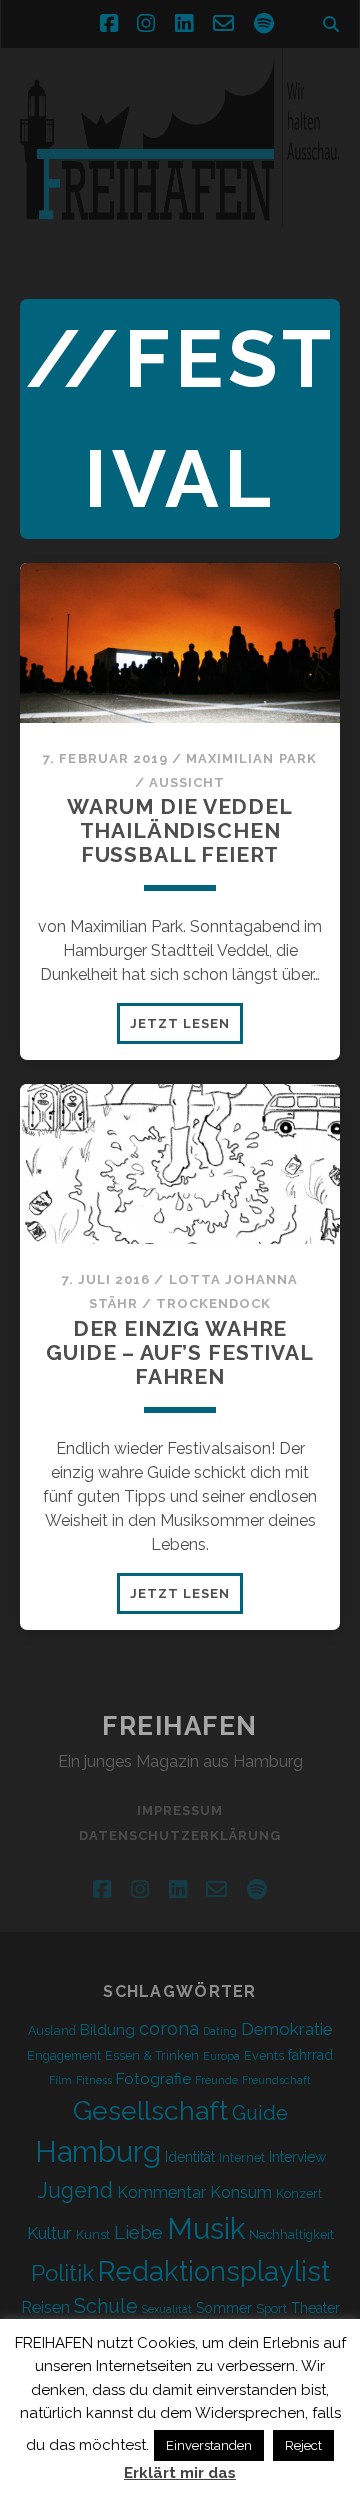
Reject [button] (303, 2445)
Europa (221, 2056)
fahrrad (310, 2055)
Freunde (216, 2080)
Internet (242, 2157)
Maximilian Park (251, 758)
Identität (190, 2157)
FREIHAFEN (180, 1726)
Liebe (138, 2232)
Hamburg (98, 2152)
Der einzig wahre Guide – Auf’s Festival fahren (180, 1352)
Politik (62, 2273)
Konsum (241, 2192)
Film (60, 2080)
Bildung (107, 2030)
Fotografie (153, 2079)
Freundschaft (276, 2080)
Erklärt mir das (180, 2473)
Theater (315, 2308)
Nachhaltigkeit (291, 2234)
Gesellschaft (150, 2110)
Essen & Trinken (152, 2055)
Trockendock (213, 1303)
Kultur (49, 2233)
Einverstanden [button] (209, 2445)
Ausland (52, 2030)
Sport (271, 2308)
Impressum (180, 1810)
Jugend (75, 2190)
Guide (260, 2113)
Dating (220, 2031)
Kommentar (161, 2192)
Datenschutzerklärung (180, 1835)
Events (264, 2055)
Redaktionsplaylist (214, 2271)
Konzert (299, 2193)
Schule (106, 2306)
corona (169, 2028)
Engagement (64, 2055)
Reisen (45, 2307)
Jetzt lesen (186, 1029)
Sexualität (167, 2309)
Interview (297, 2157)
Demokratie (287, 2029)
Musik (206, 2228)
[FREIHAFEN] (180, 239)
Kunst (93, 2234)
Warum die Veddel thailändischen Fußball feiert (179, 830)
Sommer (224, 2308)
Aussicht (187, 782)
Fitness (94, 2080)
